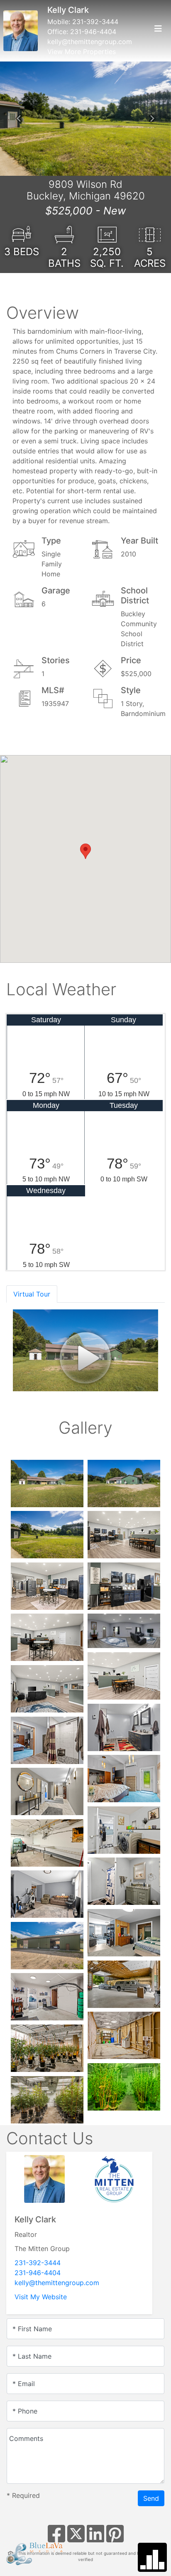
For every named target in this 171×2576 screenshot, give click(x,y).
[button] (19, 118)
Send (151, 2498)
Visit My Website (41, 2297)
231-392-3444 (95, 22)
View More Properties (82, 52)
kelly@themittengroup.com (90, 42)
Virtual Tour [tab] (32, 1294)
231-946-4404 (93, 32)
